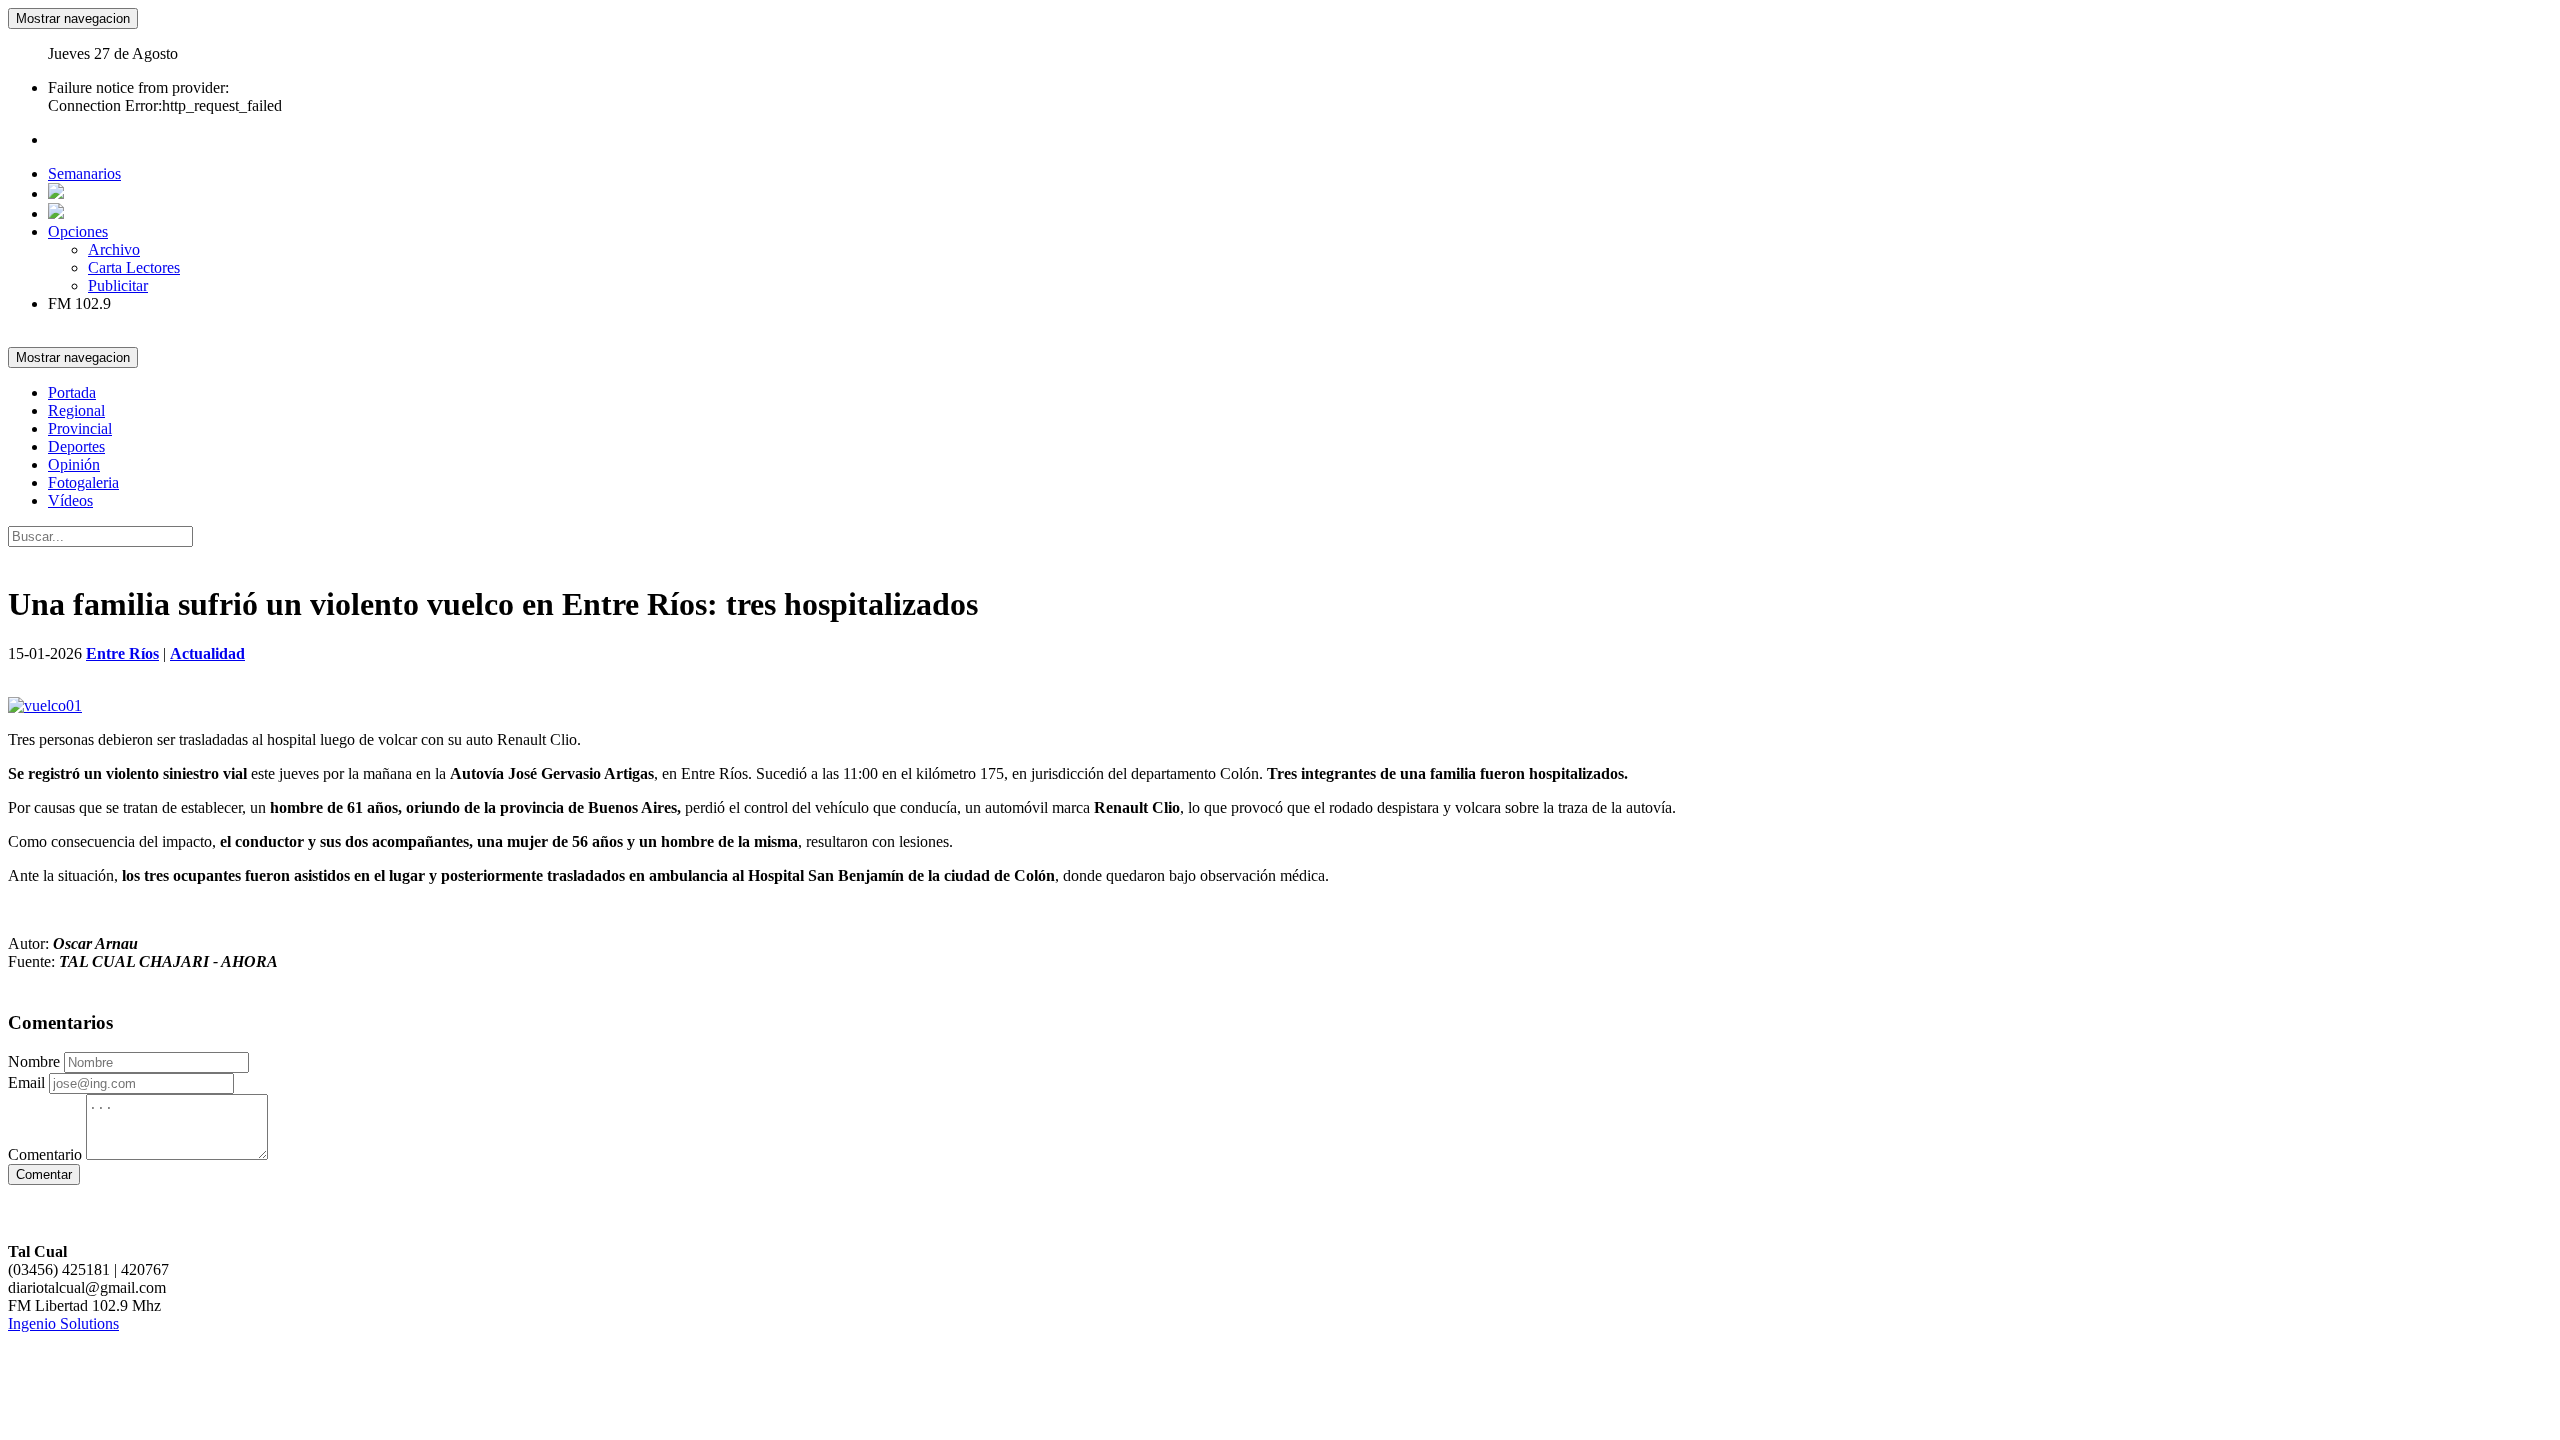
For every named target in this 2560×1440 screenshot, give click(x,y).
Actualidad (207, 653)
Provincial (80, 428)
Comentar (44, 1174)
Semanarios (84, 173)
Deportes (76, 446)
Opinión (74, 464)
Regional (76, 410)
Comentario (45, 1154)
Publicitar (118, 285)
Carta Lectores (134, 267)
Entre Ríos (122, 653)
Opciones (78, 231)
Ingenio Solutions (63, 1323)
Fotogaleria (83, 482)
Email (26, 1082)
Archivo (114, 249)
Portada (72, 392)
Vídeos (70, 500)
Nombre (34, 1061)
